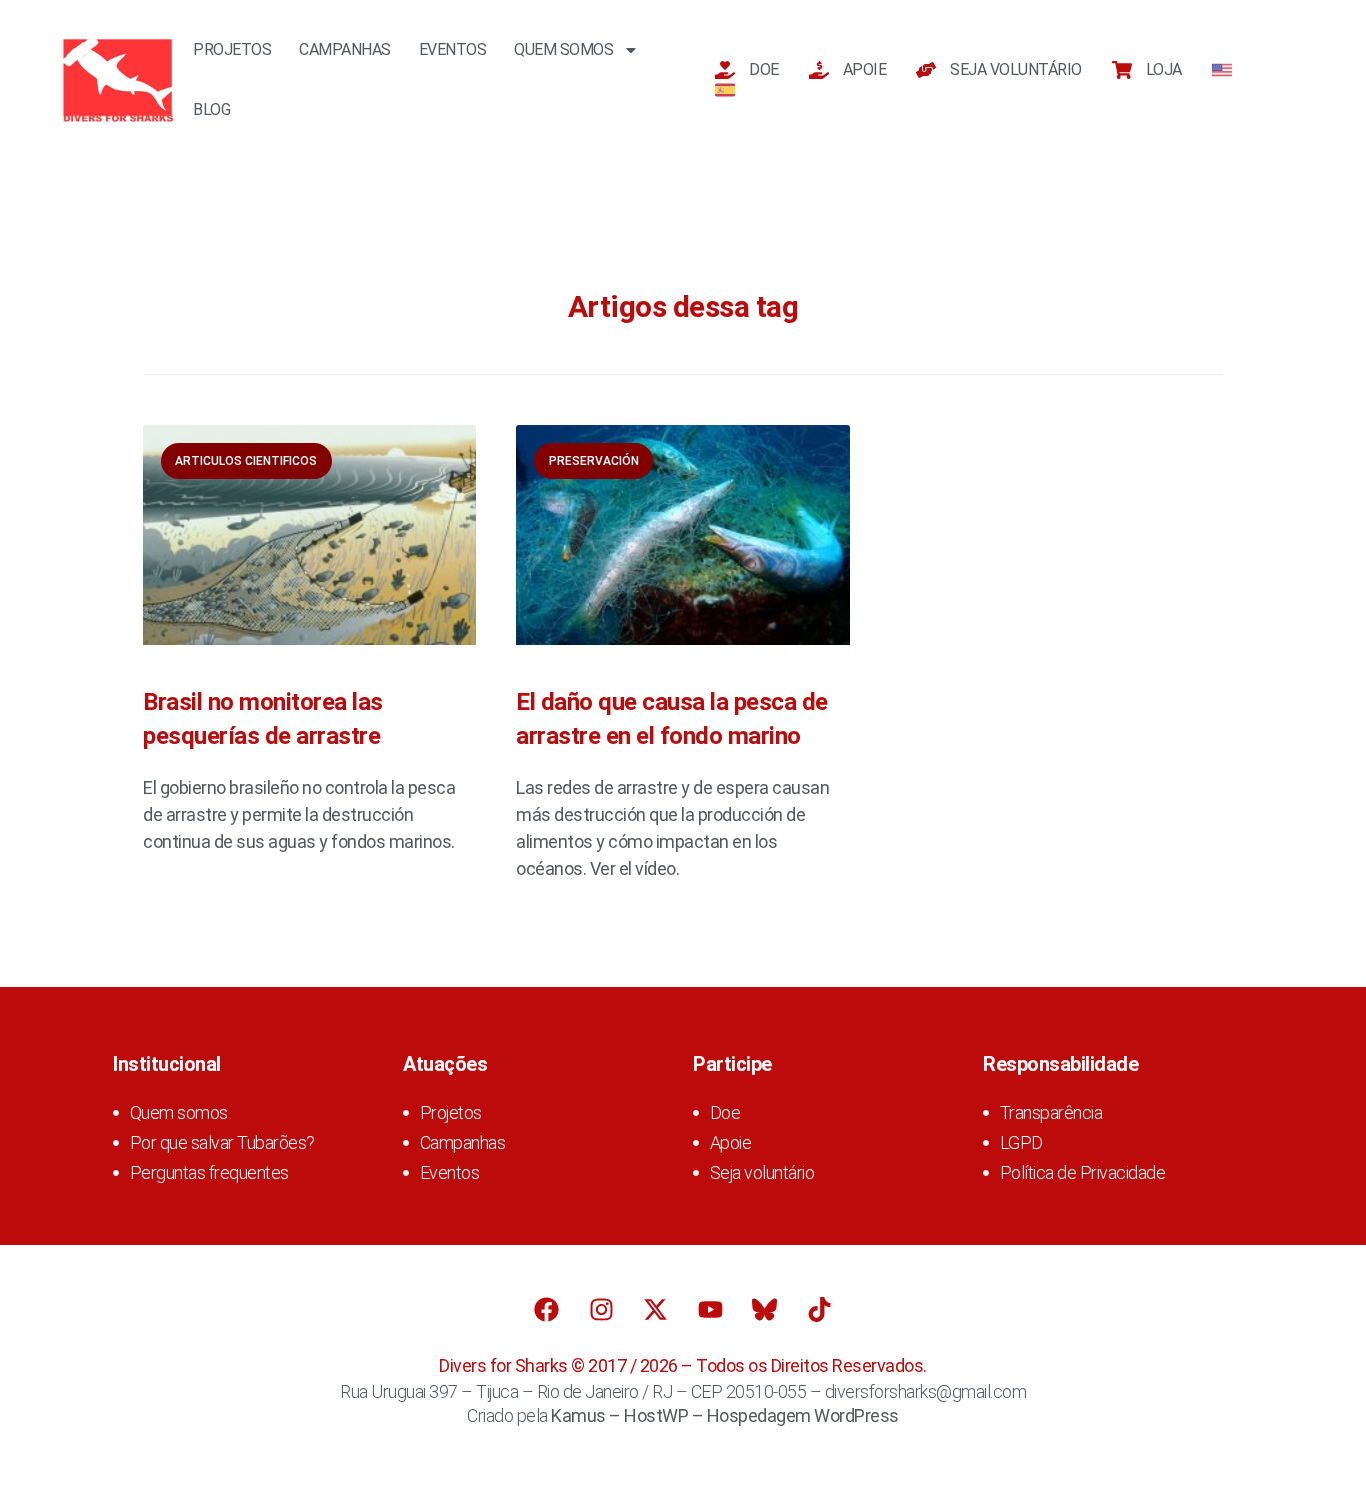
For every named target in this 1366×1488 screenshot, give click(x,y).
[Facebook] (547, 1310)
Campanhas (345, 49)
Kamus (578, 1415)
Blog (211, 109)
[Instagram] (601, 1310)
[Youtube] (710, 1310)
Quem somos (563, 49)
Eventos (453, 49)
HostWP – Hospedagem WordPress (761, 1415)
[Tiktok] (819, 1310)
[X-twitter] (656, 1310)
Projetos (232, 49)
